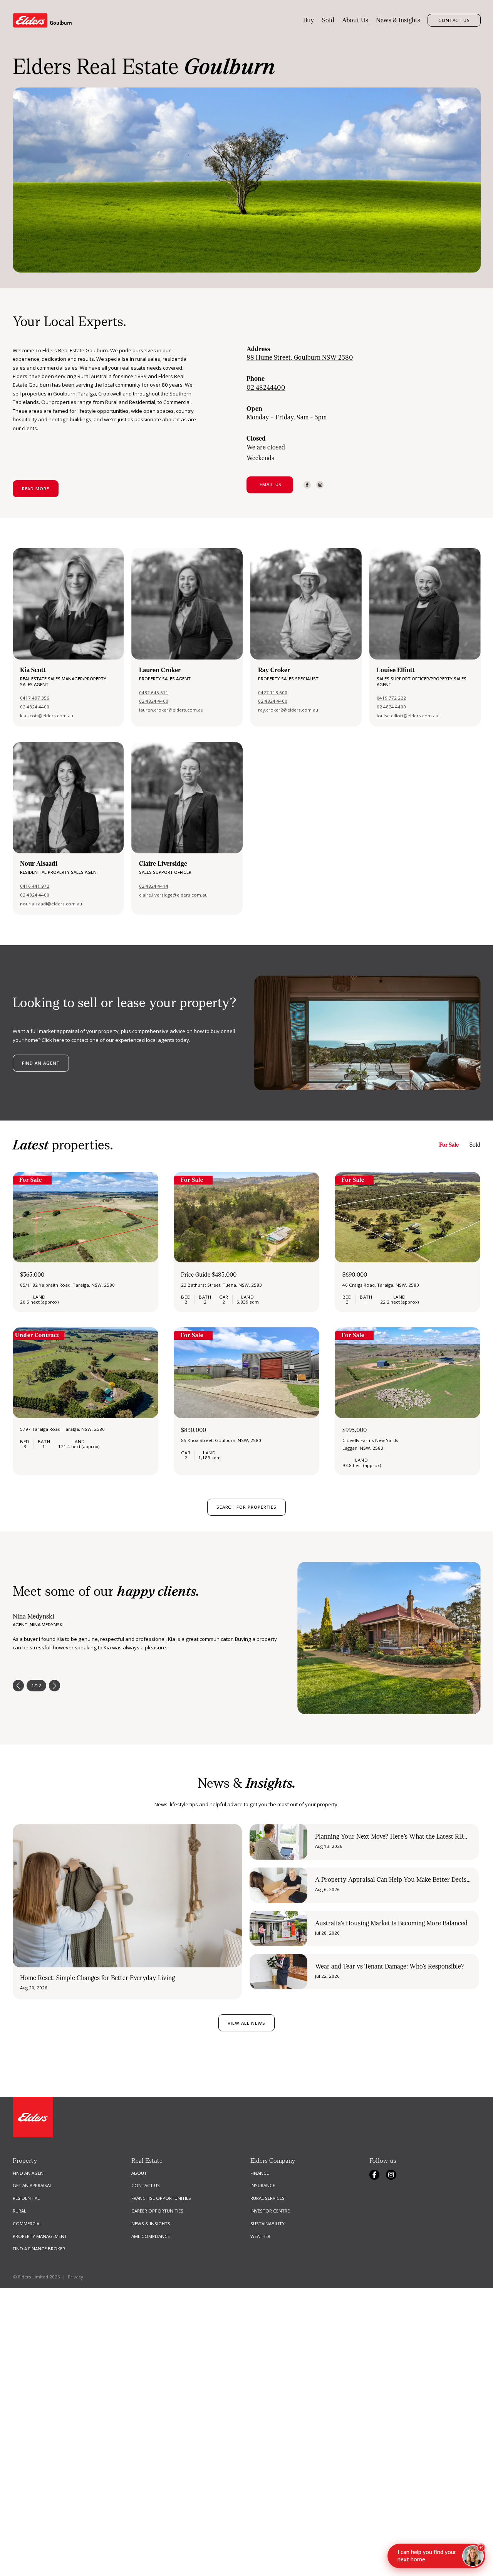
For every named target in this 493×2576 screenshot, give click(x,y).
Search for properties (246, 1507)
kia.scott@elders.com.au (47, 716)
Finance (260, 2173)
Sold (328, 20)
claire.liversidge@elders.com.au (173, 895)
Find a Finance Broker (39, 2249)
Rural (19, 2211)
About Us (355, 20)
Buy (309, 20)
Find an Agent (41, 1063)
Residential (26, 2198)
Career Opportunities (157, 2211)
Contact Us (454, 20)
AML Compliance (151, 2236)
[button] (270, 485)
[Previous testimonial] (18, 1686)
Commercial (27, 2224)
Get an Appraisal (32, 2185)
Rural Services (267, 2198)
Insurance (263, 2185)
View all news (246, 2023)
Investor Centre (270, 2211)
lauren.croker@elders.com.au (171, 710)
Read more (36, 489)
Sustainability (267, 2224)
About (139, 2173)
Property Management (40, 2236)
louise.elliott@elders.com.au (407, 716)
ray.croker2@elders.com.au (288, 710)
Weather (260, 2236)
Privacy (75, 2277)
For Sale (449, 1145)
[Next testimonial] (55, 1686)
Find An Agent (29, 2173)
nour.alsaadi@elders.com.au (51, 904)
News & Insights (398, 20)
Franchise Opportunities (161, 2198)
